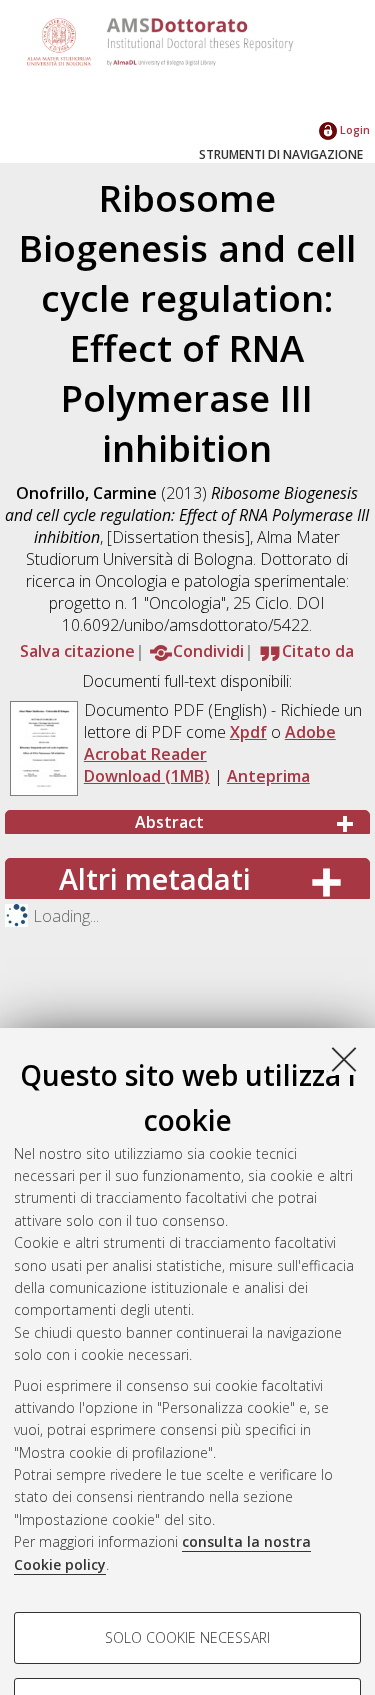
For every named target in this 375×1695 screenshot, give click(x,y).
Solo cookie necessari (187, 1637)
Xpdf (248, 732)
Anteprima (268, 776)
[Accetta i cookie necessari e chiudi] (344, 1059)
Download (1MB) (147, 776)
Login (353, 129)
